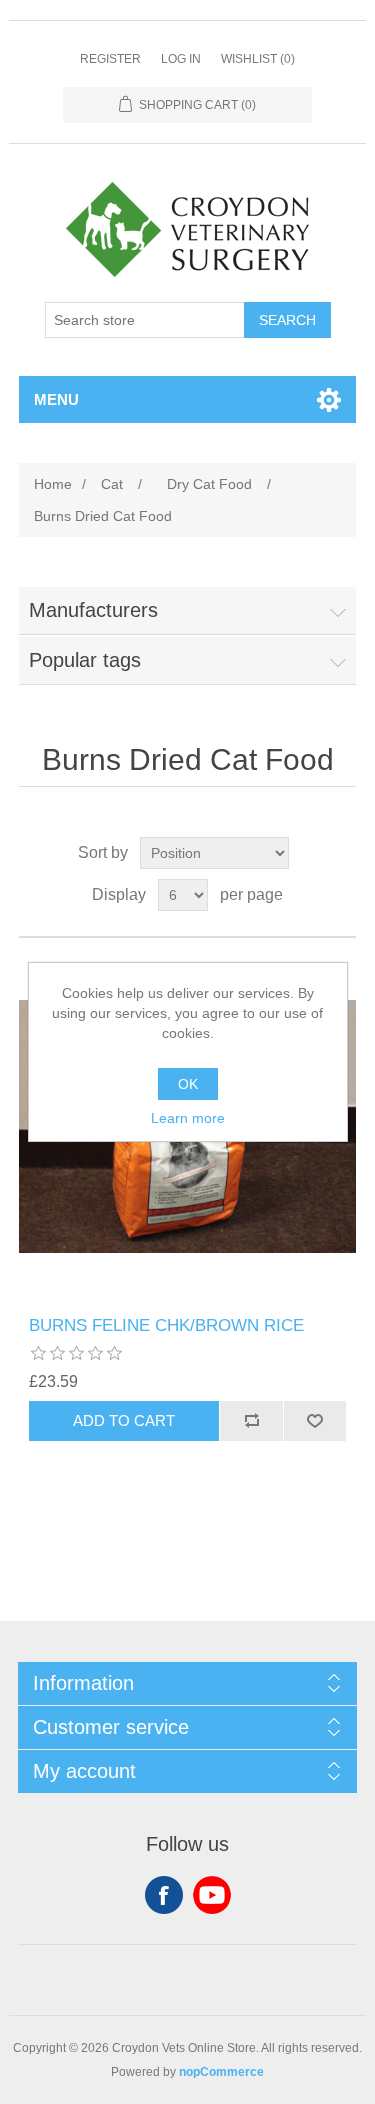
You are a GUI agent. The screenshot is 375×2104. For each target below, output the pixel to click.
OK (188, 1084)
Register (110, 59)
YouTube (212, 1895)
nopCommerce (221, 2072)
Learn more (188, 1118)
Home (53, 484)
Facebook (164, 1895)
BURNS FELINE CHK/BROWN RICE (166, 1325)
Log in (181, 59)
